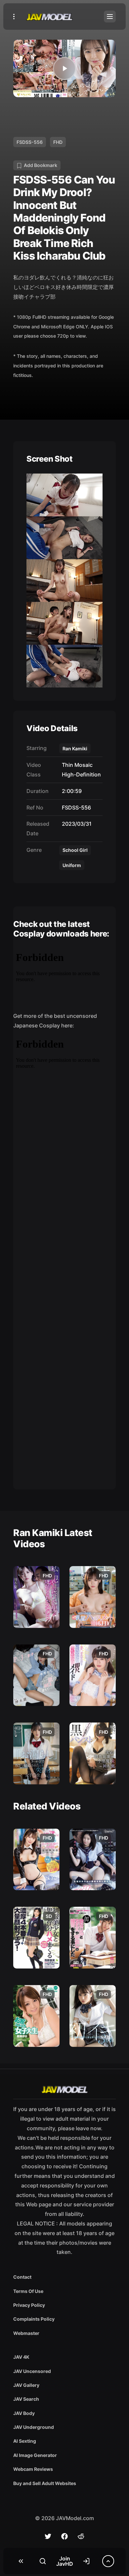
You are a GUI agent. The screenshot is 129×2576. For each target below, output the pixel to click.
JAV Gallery (26, 2385)
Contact (22, 2277)
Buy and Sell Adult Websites (45, 2483)
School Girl (75, 850)
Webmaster (26, 2333)
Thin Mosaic (76, 765)
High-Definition (80, 774)
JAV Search (26, 2399)
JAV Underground (34, 2427)
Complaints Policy (34, 2319)
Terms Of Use (28, 2291)
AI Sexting (25, 2441)
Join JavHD (65, 2561)
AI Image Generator (35, 2455)
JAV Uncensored (32, 2371)
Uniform (72, 865)
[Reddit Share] (81, 2536)
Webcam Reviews (33, 2469)
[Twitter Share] (48, 2536)
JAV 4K (21, 2357)
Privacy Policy (29, 2305)
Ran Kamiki (75, 748)
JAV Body (24, 2413)
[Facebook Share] (64, 2536)
